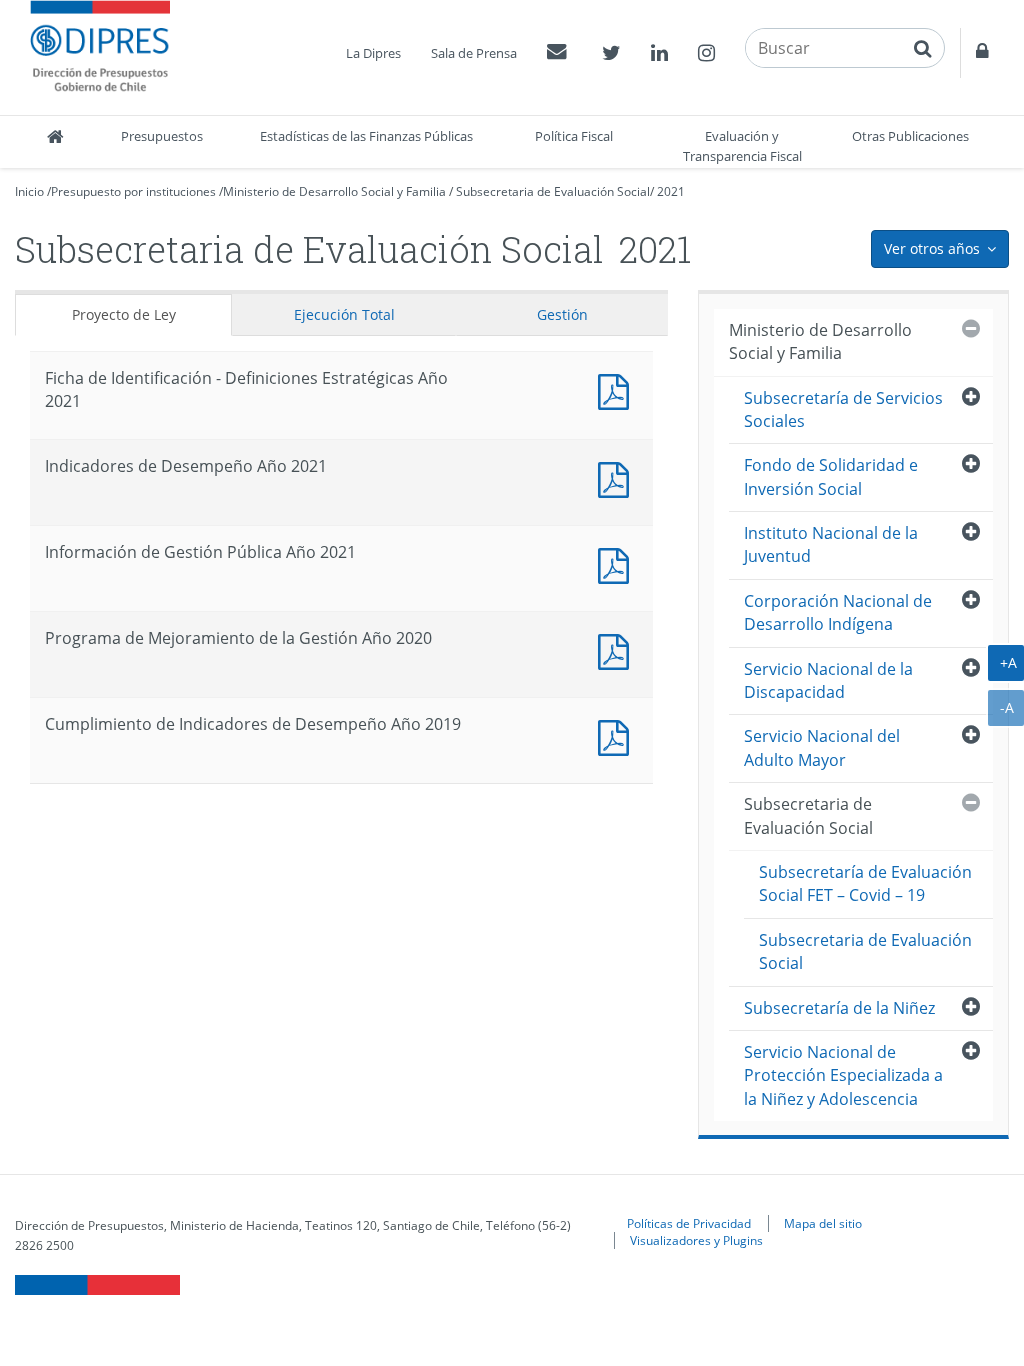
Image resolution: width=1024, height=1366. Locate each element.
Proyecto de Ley (124, 314)
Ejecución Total (344, 314)
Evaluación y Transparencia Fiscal (742, 146)
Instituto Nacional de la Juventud (831, 544)
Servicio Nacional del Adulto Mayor (822, 747)
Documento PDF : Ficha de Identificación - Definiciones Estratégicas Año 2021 (618, 389)
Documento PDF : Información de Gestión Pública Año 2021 (618, 563)
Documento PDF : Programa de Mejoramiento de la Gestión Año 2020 (618, 649)
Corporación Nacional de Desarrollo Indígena (838, 612)
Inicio (29, 191)
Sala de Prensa (474, 53)
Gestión (562, 314)
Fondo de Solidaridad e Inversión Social (831, 476)
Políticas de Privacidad (689, 1223)
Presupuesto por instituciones (133, 191)
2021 (671, 191)
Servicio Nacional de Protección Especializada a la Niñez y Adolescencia (843, 1075)
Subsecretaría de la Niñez (839, 1008)
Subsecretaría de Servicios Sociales (843, 409)
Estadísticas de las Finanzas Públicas (366, 136)
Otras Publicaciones (910, 136)
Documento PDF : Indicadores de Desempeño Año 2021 (618, 477)
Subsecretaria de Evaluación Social (553, 191)
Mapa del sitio (823, 1223)
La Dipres (373, 53)
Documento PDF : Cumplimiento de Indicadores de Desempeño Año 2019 (618, 735)
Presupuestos (162, 136)
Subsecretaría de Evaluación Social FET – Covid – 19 (865, 883)
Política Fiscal (574, 136)
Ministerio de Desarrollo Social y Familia (334, 191)
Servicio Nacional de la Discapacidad (828, 680)
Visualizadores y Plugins (696, 1240)
